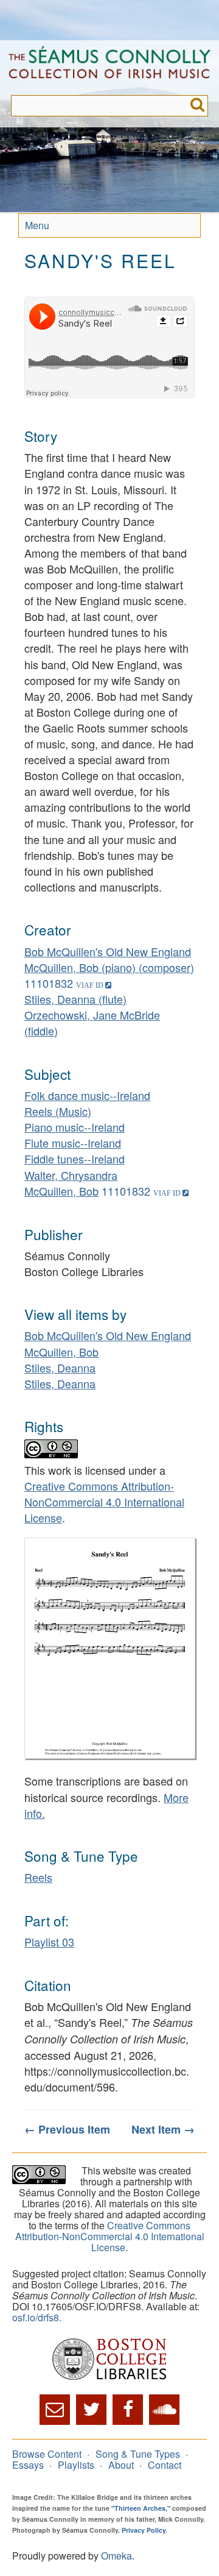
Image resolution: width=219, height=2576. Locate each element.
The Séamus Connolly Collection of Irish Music (109, 68)
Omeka (116, 2556)
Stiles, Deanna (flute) (75, 999)
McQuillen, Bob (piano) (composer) (109, 967)
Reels (38, 1877)
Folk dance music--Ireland (87, 1095)
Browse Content (47, 2454)
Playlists (76, 2465)
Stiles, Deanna (60, 1368)
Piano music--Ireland (75, 1127)
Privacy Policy (144, 2530)
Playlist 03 (49, 1942)
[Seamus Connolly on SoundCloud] (164, 2410)
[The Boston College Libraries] (109, 2360)
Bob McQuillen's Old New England (108, 951)
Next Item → (163, 2129)
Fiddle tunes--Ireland (75, 1158)
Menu (37, 225)
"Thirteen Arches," (141, 2508)
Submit (197, 106)
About (121, 2465)
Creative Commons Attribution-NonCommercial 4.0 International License (104, 1502)
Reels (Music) (58, 1111)
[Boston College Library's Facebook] (128, 2410)
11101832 (49, 983)
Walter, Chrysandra (71, 1175)
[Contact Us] (55, 2410)
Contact (165, 2465)
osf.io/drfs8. (37, 2317)
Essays (28, 2465)
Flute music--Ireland (73, 1143)
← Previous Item (67, 2129)
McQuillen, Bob (61, 1191)
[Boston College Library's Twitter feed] (91, 2410)
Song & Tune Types (138, 2454)
